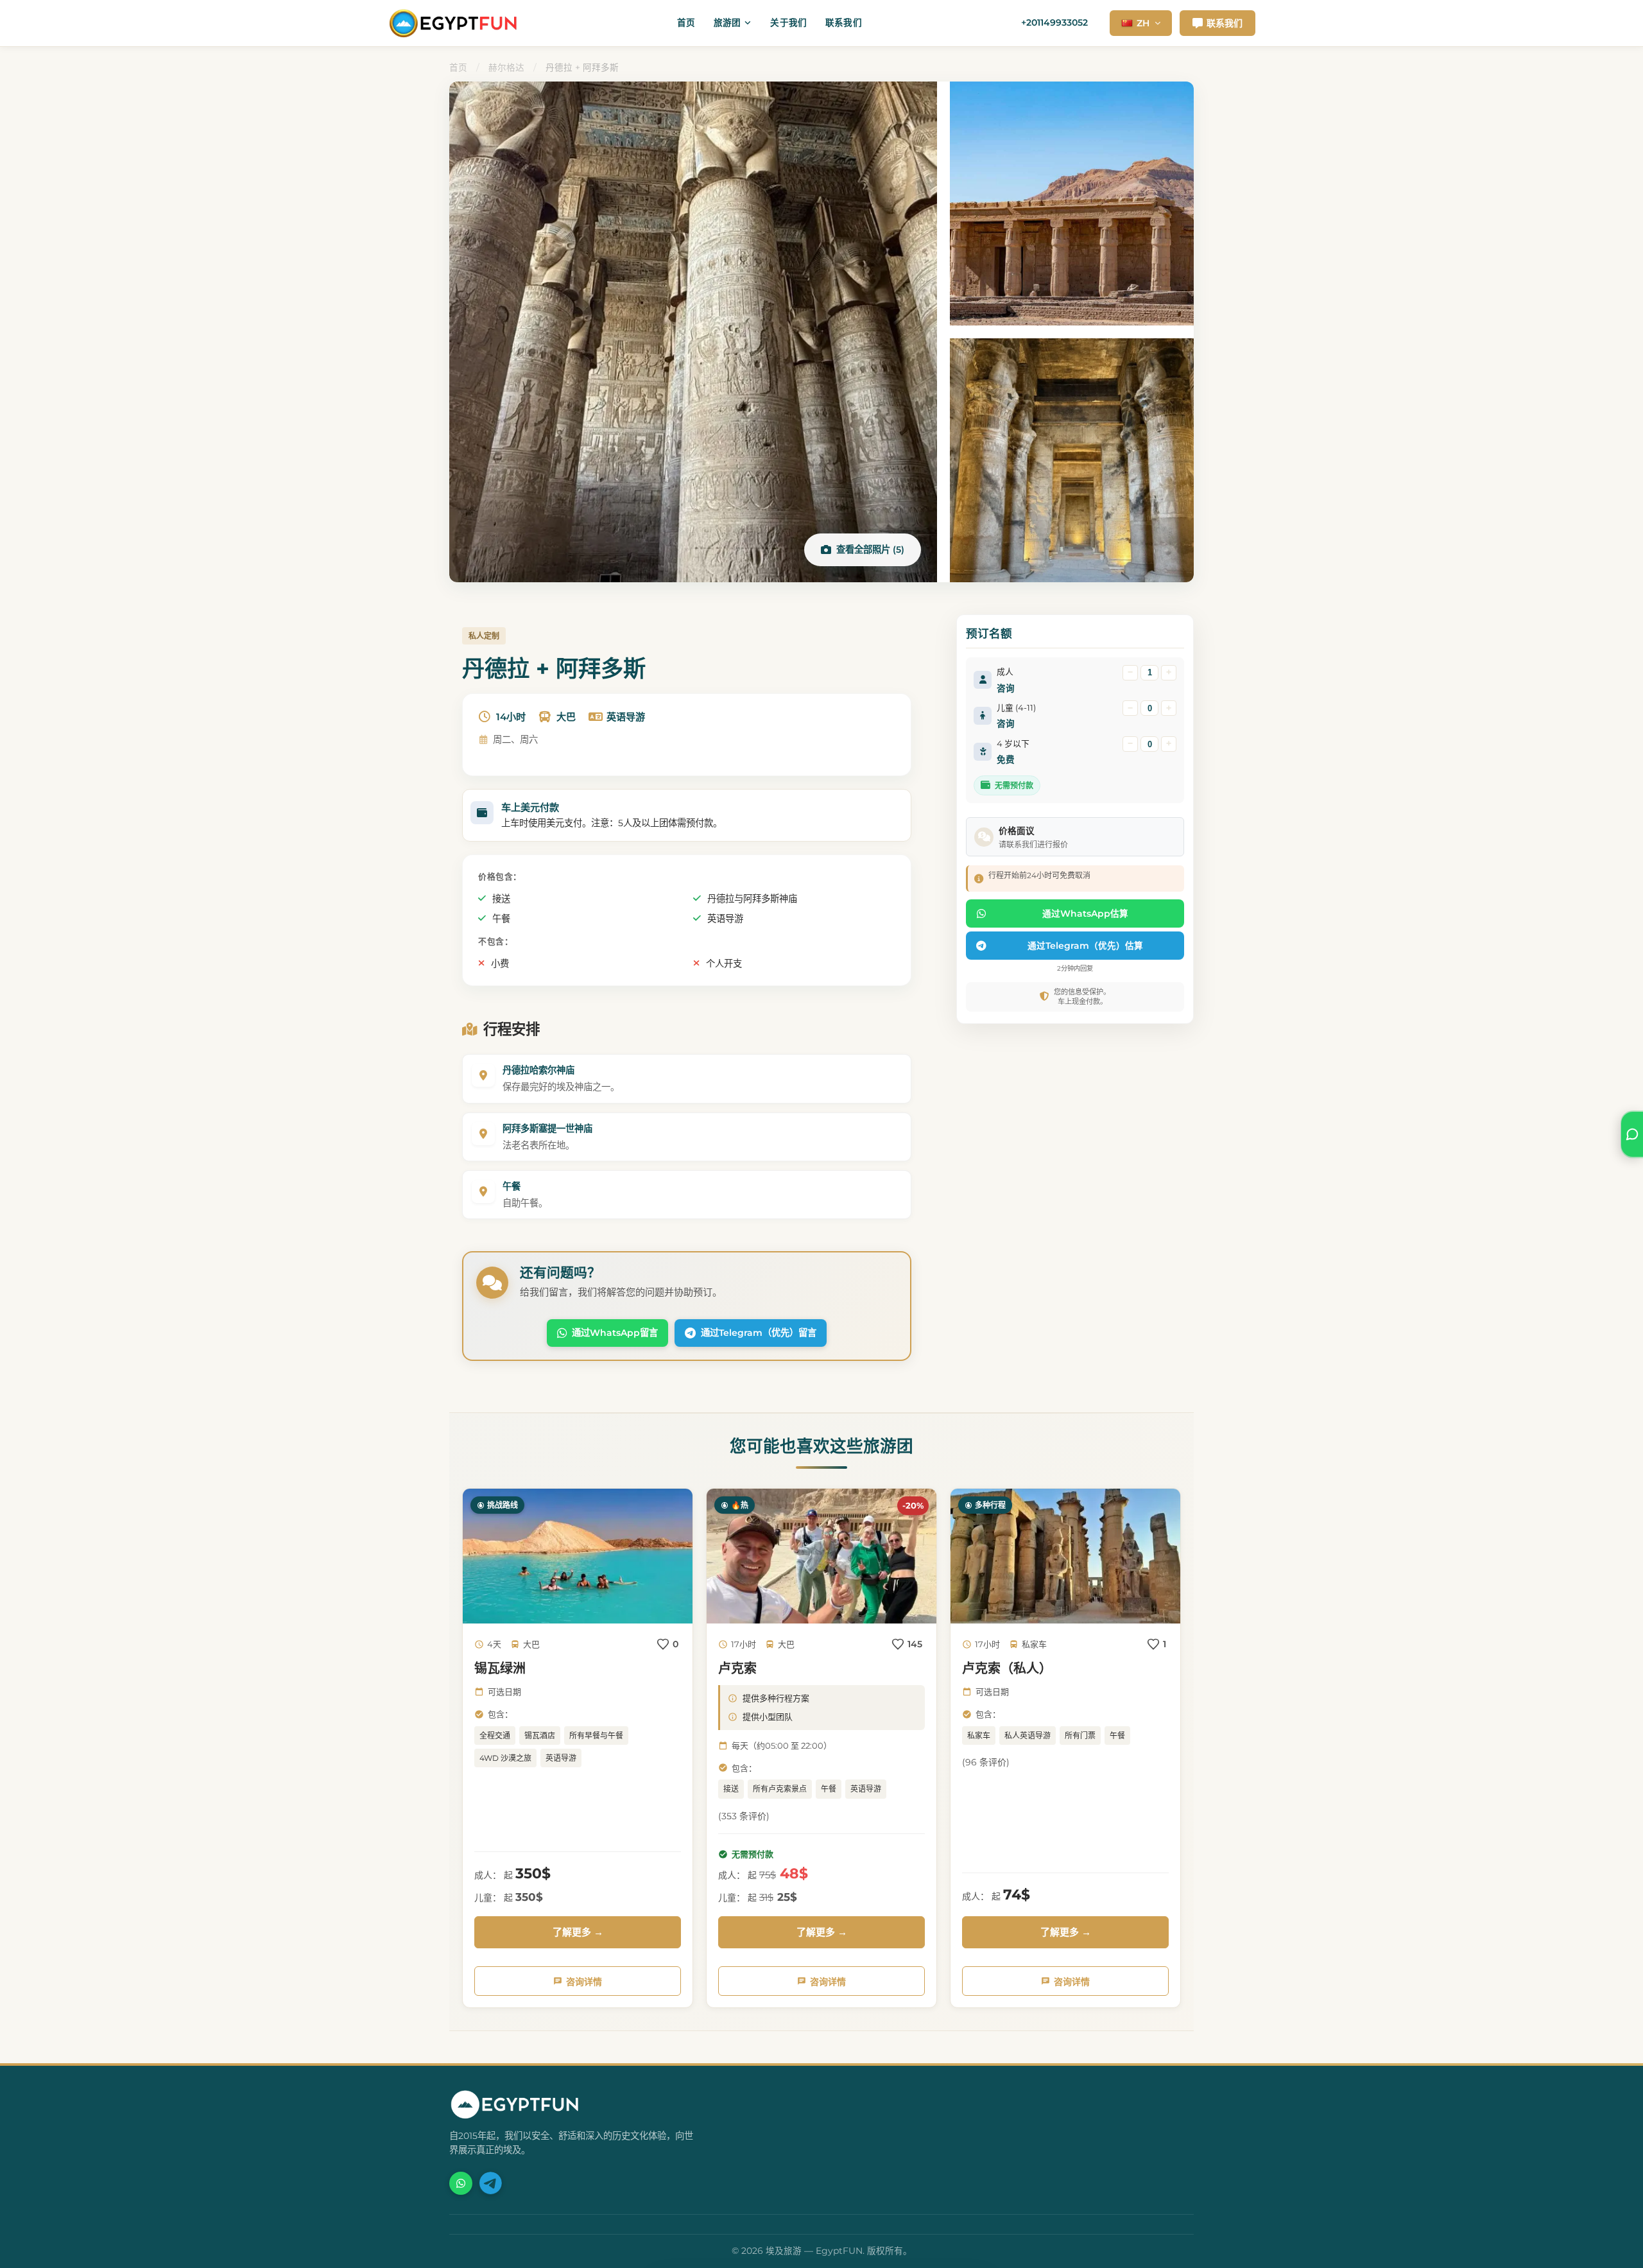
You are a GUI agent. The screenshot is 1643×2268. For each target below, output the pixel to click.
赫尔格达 (506, 67)
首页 (686, 22)
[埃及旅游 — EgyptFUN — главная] (453, 23)
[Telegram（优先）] (490, 2183)
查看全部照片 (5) (870, 550)
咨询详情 (584, 1982)
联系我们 (844, 22)
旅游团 (727, 22)
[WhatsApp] (461, 2183)
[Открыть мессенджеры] (1632, 1134)
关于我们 (788, 22)
